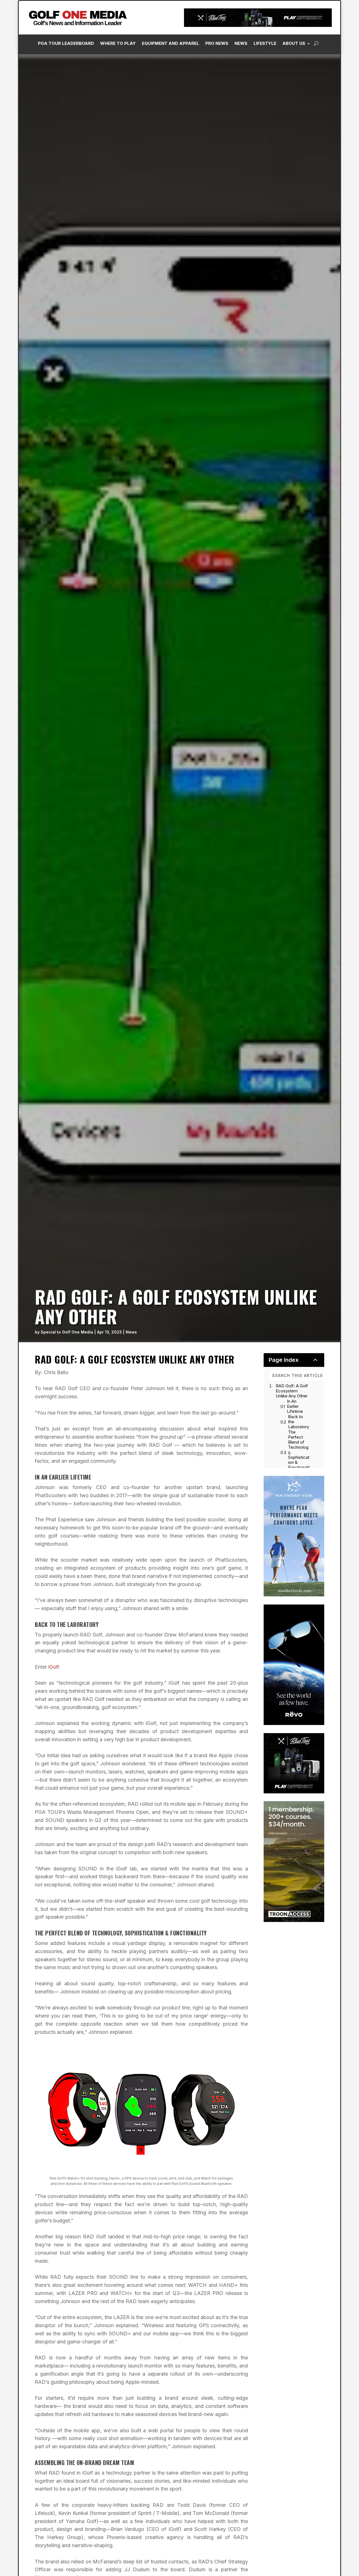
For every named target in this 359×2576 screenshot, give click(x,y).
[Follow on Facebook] (254, 126)
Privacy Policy (326, 62)
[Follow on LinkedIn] (276, 126)
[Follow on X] (287, 126)
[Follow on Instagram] (265, 126)
